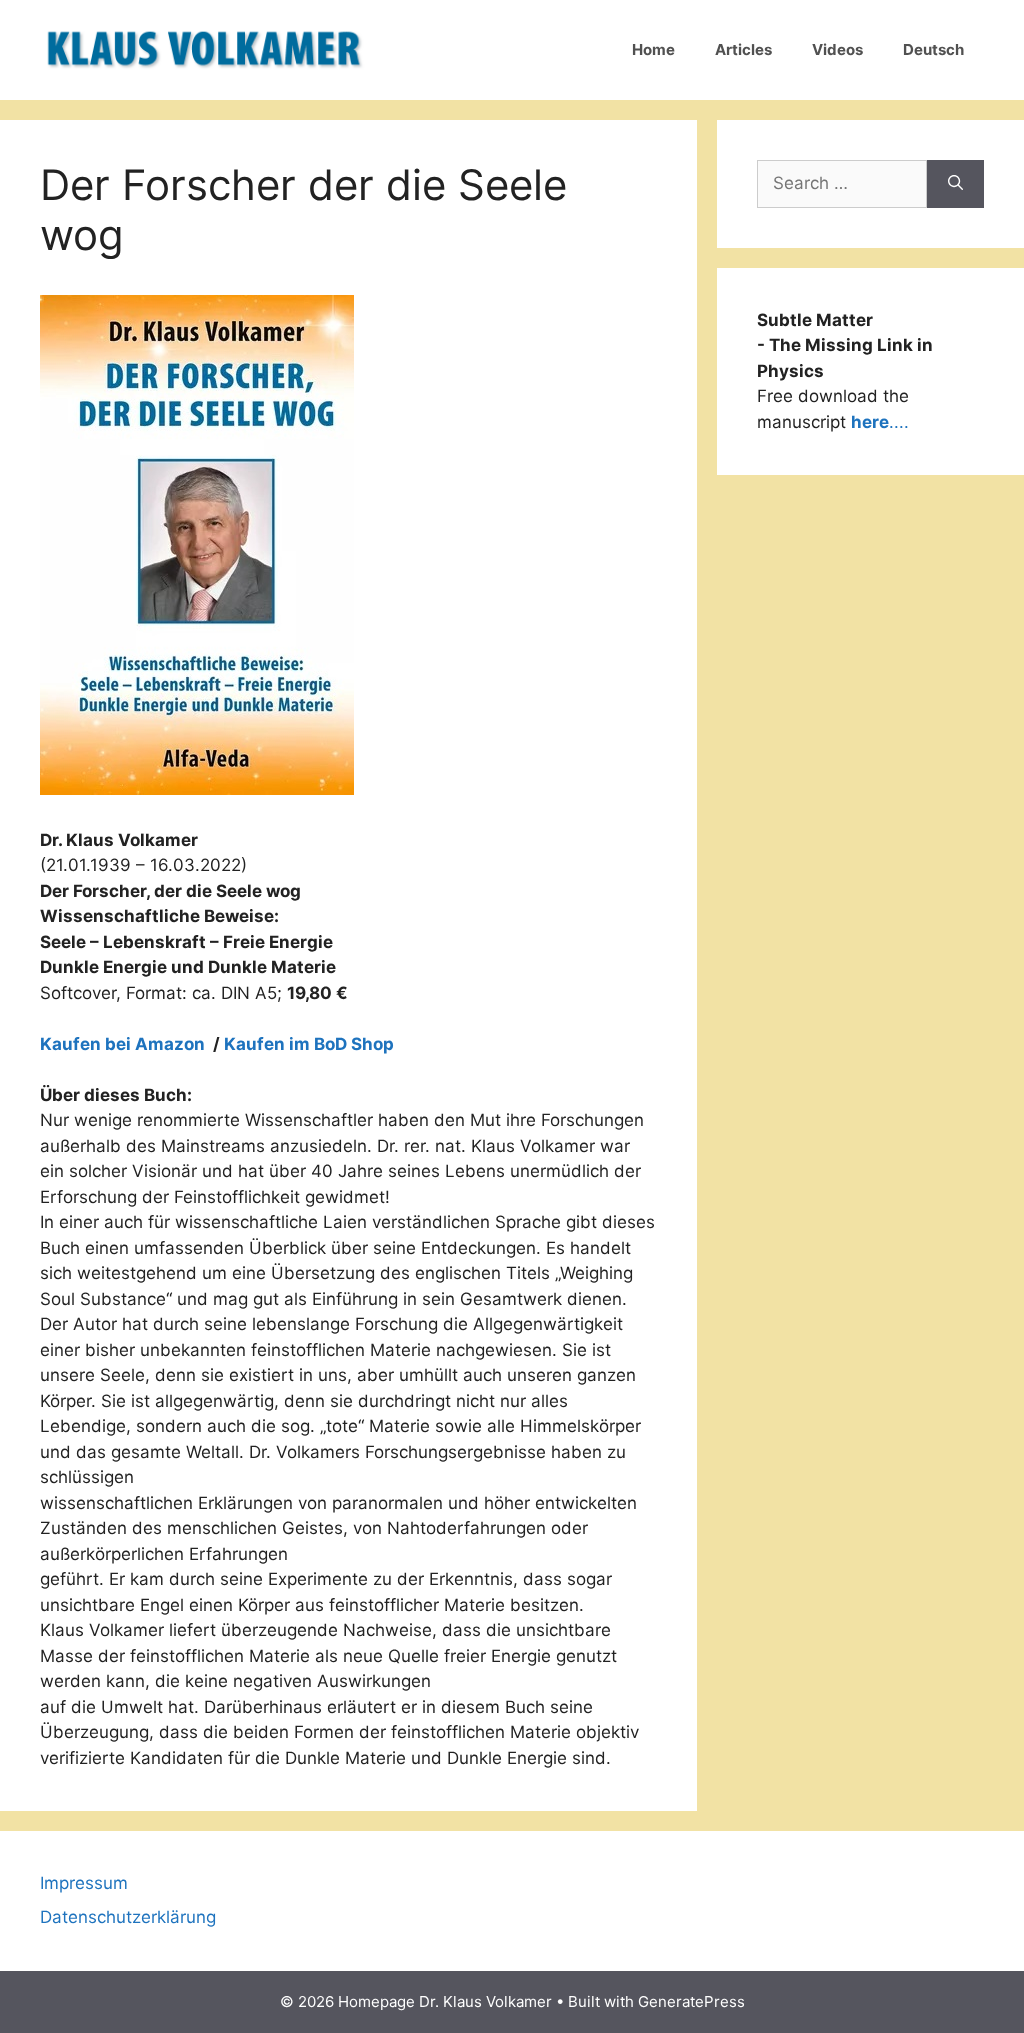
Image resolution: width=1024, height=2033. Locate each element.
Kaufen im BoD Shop (309, 1044)
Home (653, 49)
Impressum (84, 1883)
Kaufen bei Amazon (124, 1044)
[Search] (955, 184)
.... (880, 422)
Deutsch (933, 49)
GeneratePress (691, 2001)
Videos (837, 49)
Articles (743, 49)
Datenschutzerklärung (128, 1917)
